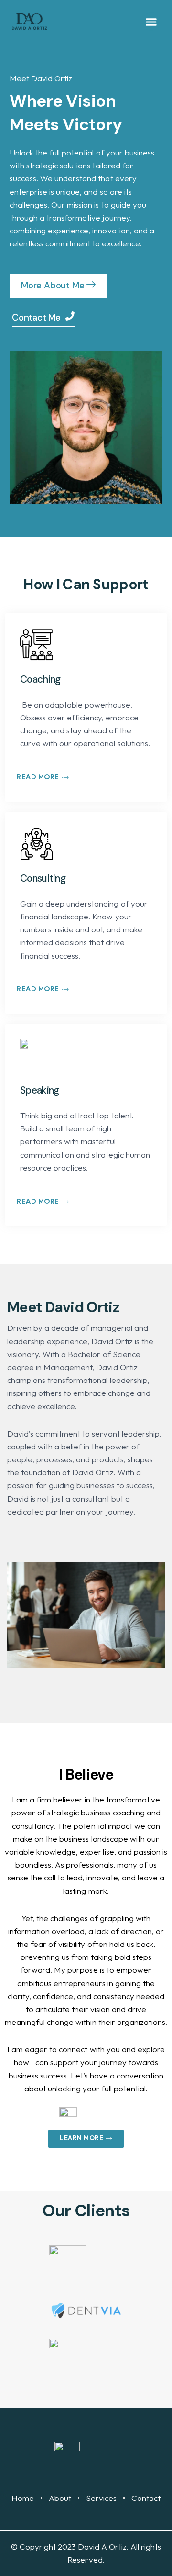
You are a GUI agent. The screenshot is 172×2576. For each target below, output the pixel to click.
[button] (151, 22)
